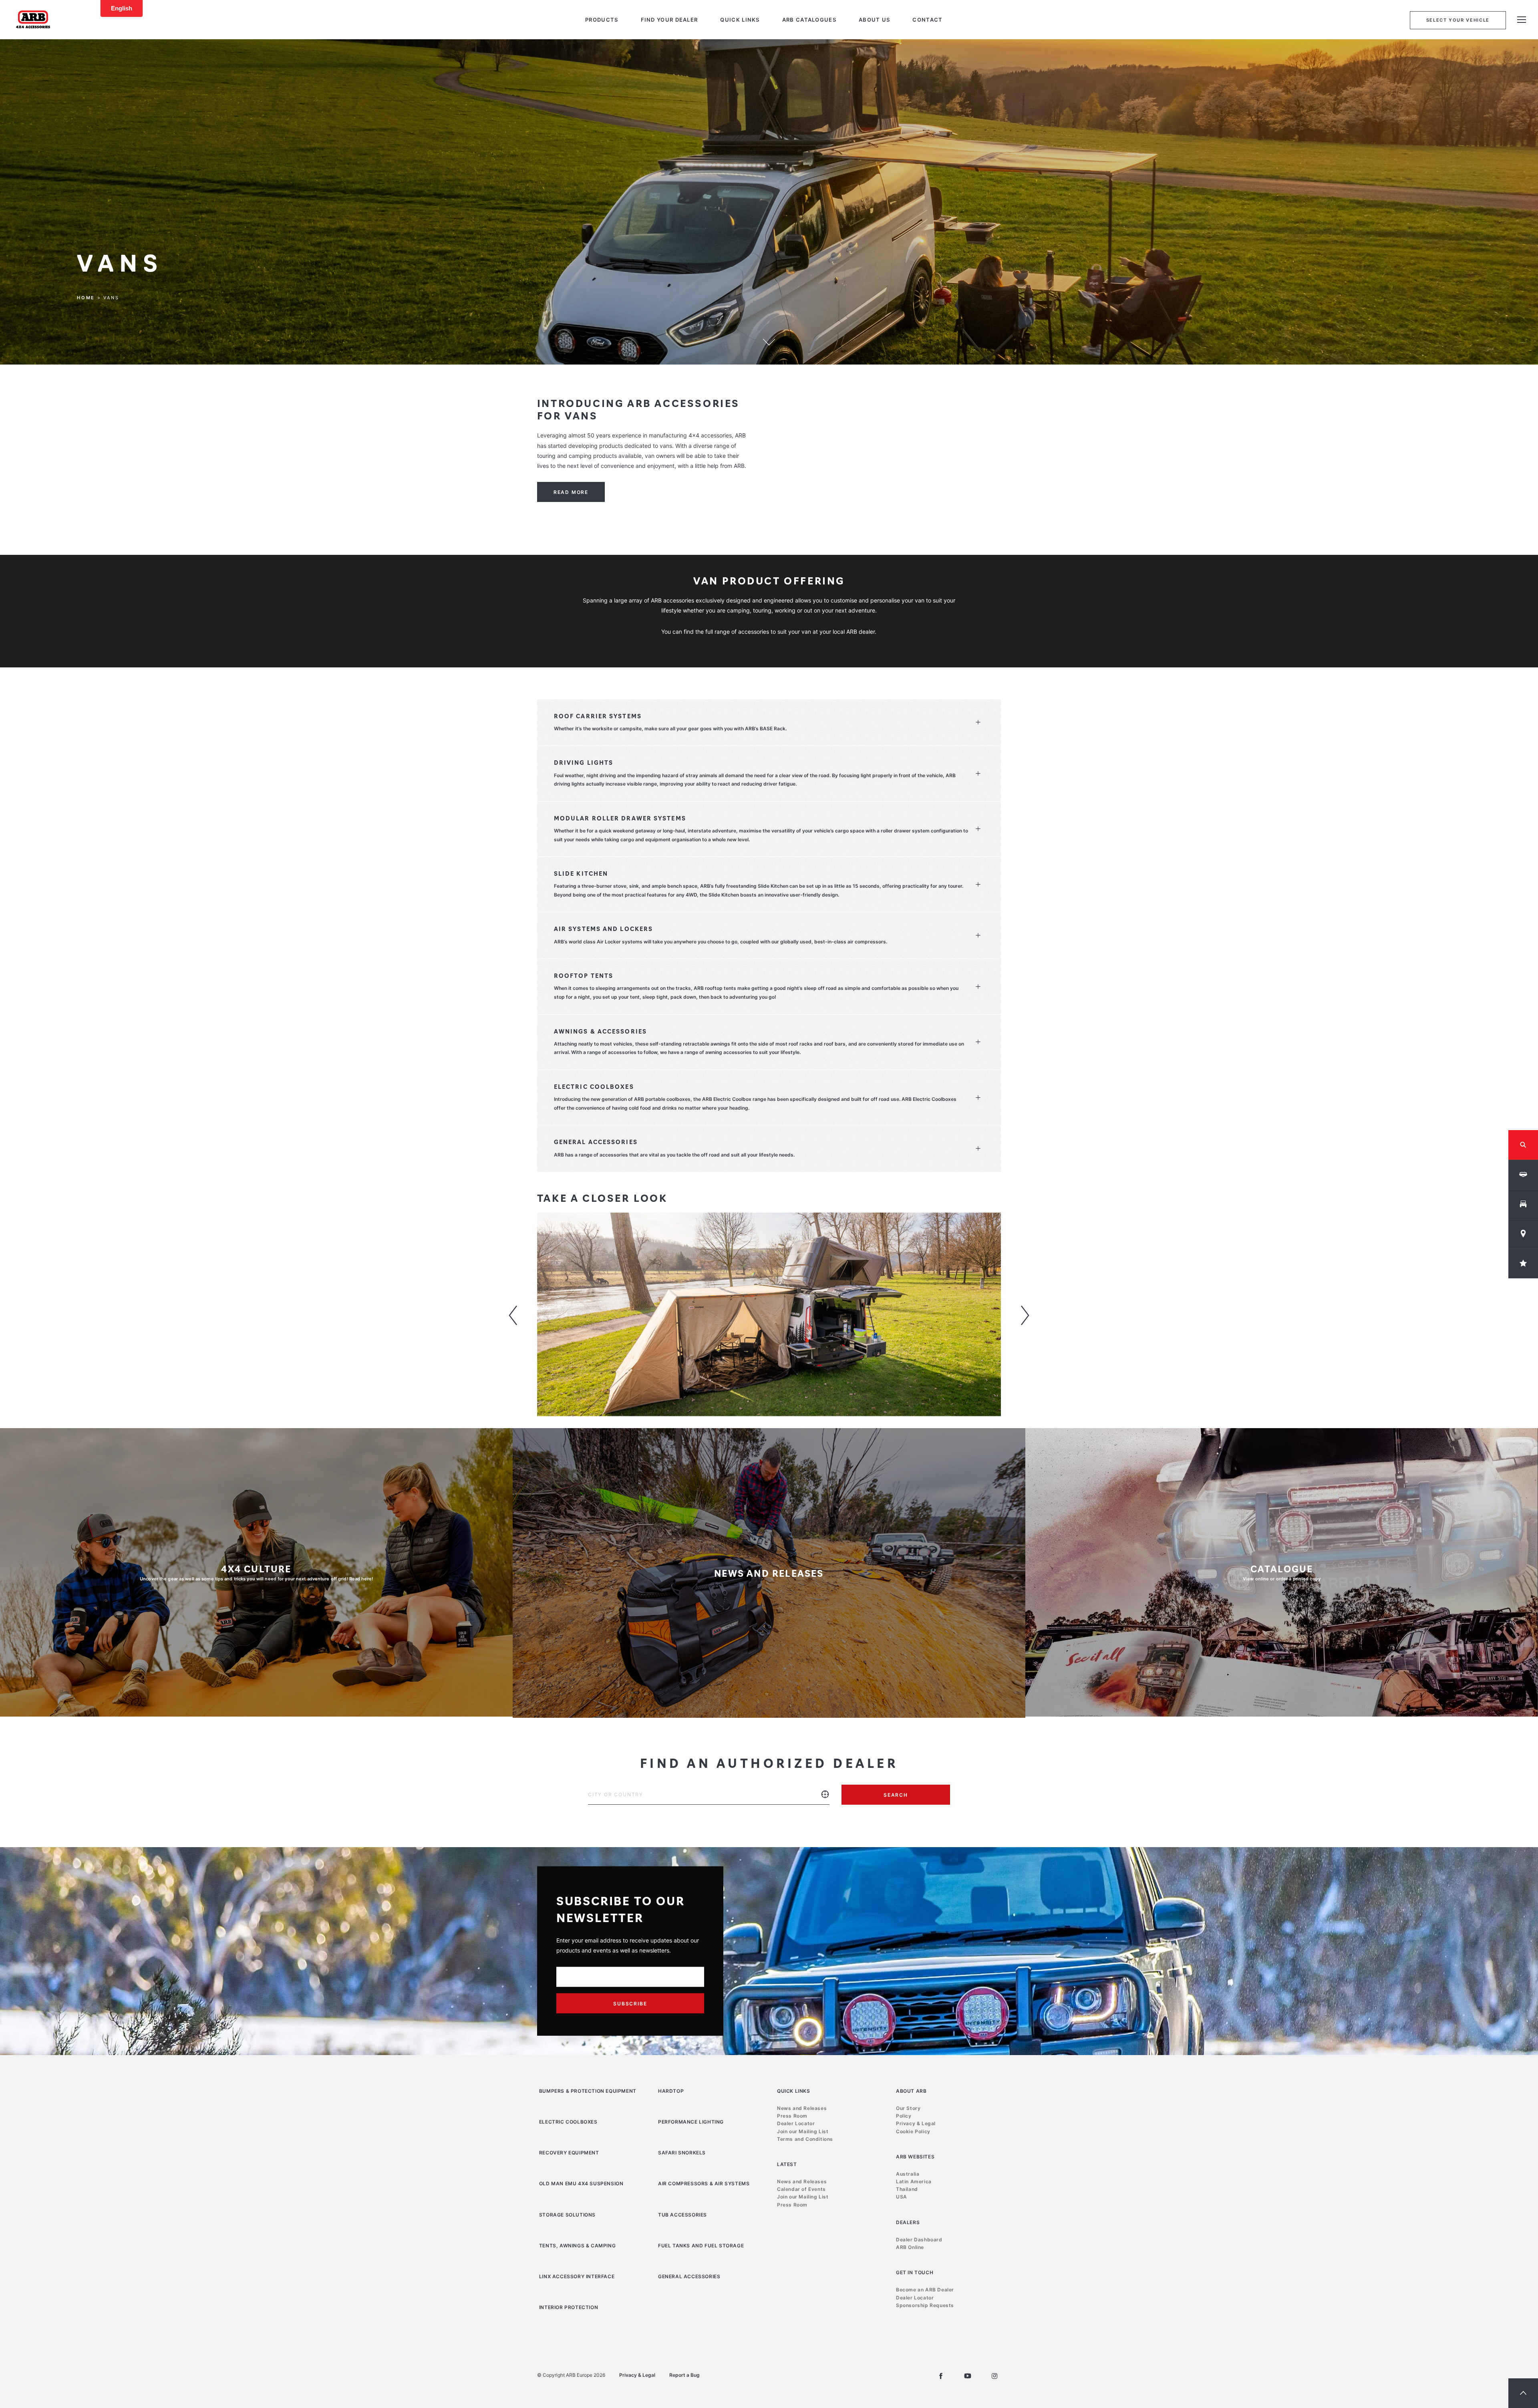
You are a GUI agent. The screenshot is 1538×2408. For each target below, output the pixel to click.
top (1523, 2393)
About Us (874, 20)
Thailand (907, 2189)
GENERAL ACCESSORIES (689, 2276)
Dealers (908, 2222)
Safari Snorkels (682, 2153)
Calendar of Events (801, 2189)
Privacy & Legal (916, 2123)
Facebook (941, 2376)
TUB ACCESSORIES (682, 2215)
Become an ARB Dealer (925, 2290)
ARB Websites (915, 2157)
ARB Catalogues (809, 20)
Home (86, 298)
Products (602, 20)
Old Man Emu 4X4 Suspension (581, 2183)
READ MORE (571, 492)
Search (896, 1795)
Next (1025, 1316)
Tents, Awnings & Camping (577, 2246)
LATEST (787, 2164)
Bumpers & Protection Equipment (588, 2091)
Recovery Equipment (569, 2153)
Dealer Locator (796, 2123)
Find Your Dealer (669, 20)
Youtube (968, 2376)
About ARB (911, 2091)
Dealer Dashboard (919, 2240)
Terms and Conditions (805, 2139)
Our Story (908, 2108)
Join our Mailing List (803, 2131)
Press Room (792, 2116)
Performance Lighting (691, 2122)
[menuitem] (602, 20)
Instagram (994, 2376)
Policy (904, 2116)
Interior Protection (569, 2307)
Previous (513, 1316)
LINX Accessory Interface (577, 2276)
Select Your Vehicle (1458, 20)
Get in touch (915, 2272)
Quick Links (740, 20)
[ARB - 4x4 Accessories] (33, 19)
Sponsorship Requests (925, 2305)
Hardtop (671, 2091)
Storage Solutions (567, 2215)
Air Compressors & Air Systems (704, 2183)
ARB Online (910, 2247)
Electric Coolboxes (568, 2122)
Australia (908, 2174)
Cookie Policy (913, 2131)
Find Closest (825, 1800)
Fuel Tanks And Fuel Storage (701, 2246)
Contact (927, 20)
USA (902, 2197)
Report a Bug (684, 2375)
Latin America (914, 2181)
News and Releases (802, 2108)
